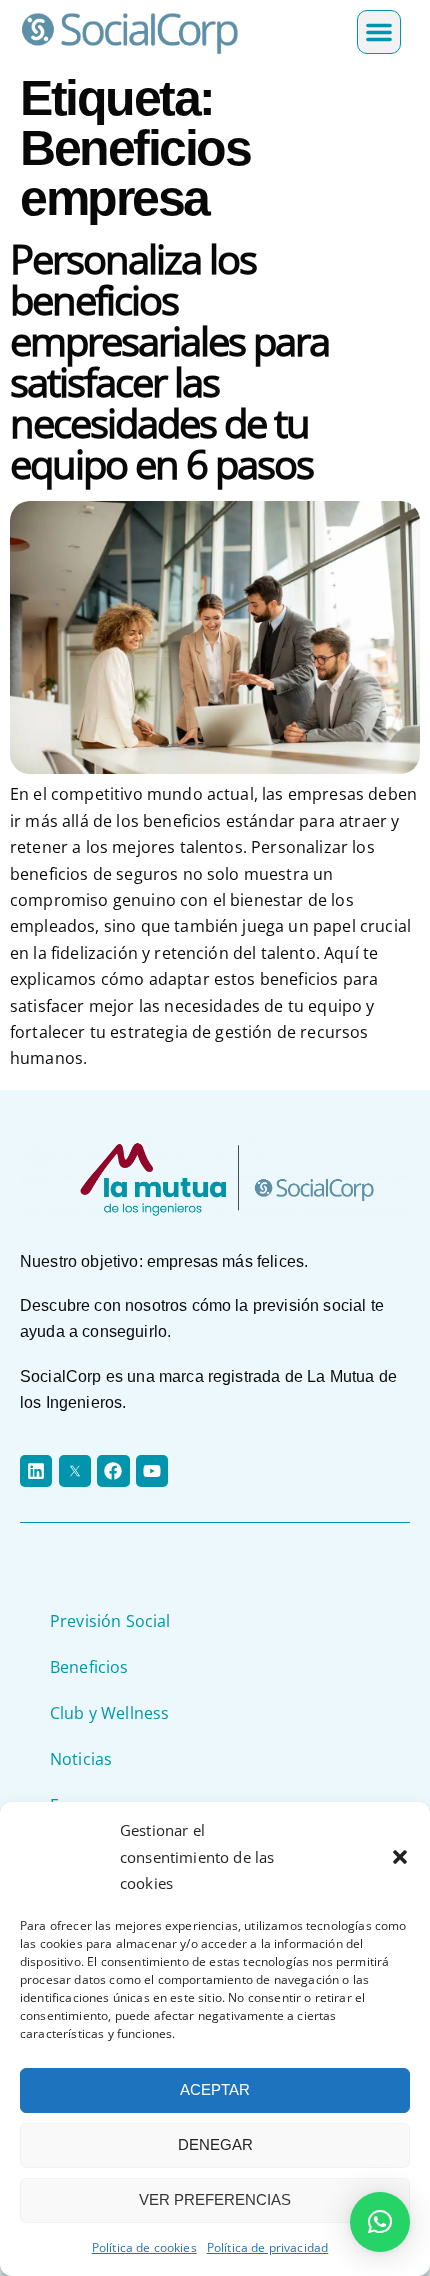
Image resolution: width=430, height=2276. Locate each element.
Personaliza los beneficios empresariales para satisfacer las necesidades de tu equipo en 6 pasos (169, 361)
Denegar (215, 2144)
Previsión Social (110, 1621)
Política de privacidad (268, 2247)
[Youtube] (152, 1471)
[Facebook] (113, 1471)
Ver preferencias (215, 2199)
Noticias (81, 1759)
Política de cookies (144, 2247)
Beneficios (89, 1667)
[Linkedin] (36, 1471)
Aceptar (215, 2089)
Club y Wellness (109, 1713)
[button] (400, 1857)
